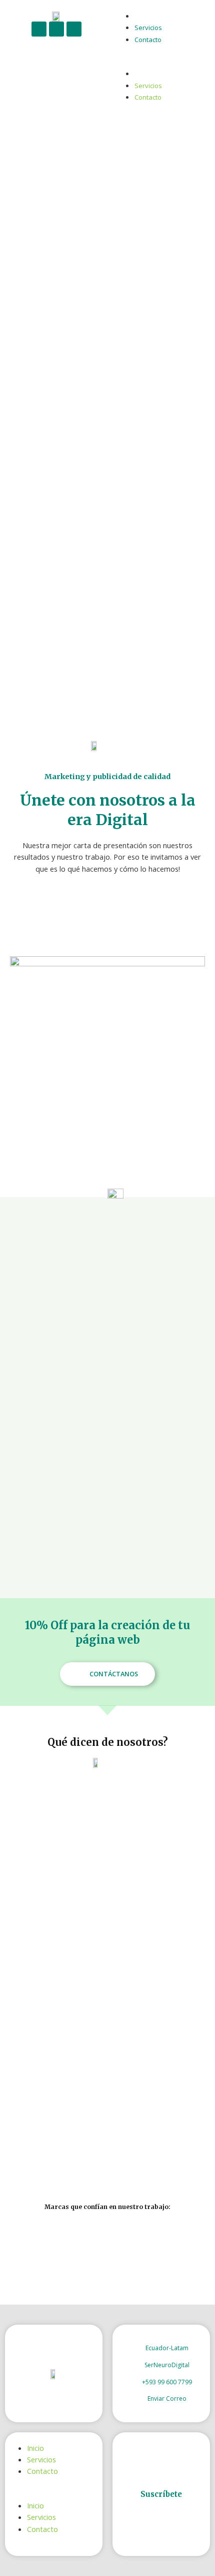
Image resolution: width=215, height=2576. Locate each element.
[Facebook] (39, 29)
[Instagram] (56, 29)
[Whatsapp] (74, 29)
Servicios (148, 28)
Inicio (142, 16)
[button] (159, 62)
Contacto (148, 40)
